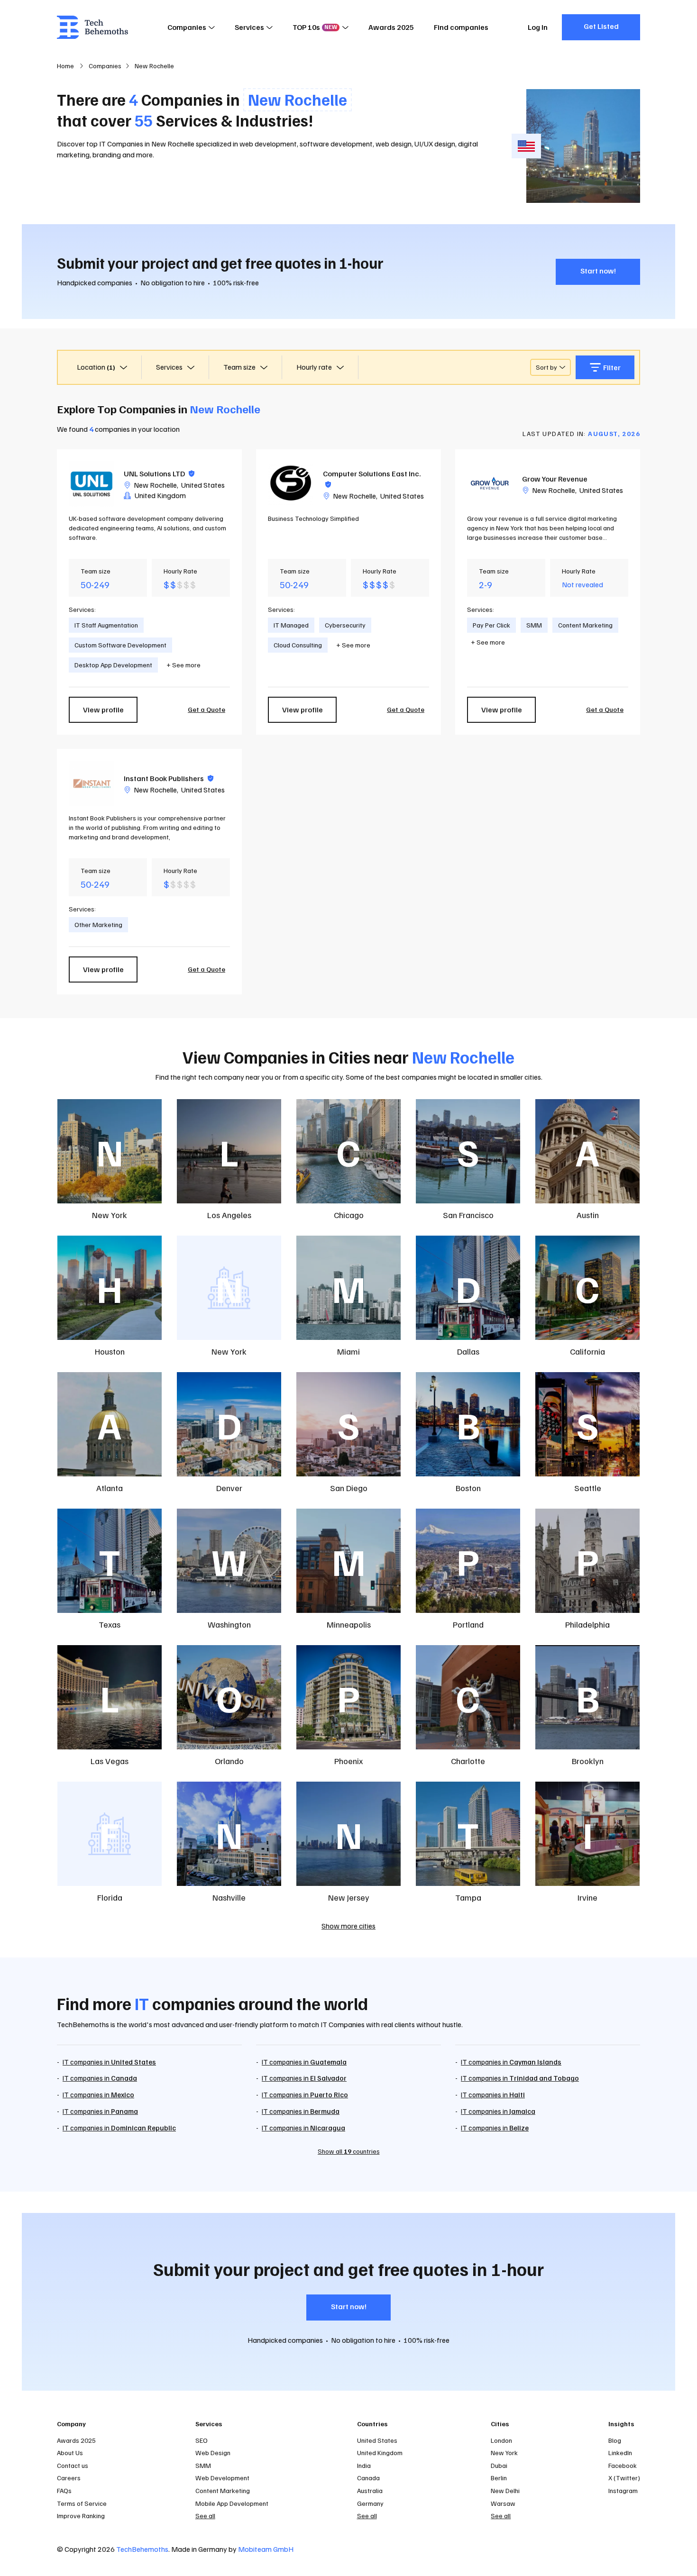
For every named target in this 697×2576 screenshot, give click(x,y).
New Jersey (349, 1897)
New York (110, 1215)
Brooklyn (588, 1761)
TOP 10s (315, 27)
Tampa (468, 1897)
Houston (110, 1351)
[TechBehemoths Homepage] (92, 27)
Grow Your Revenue (555, 479)
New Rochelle (155, 485)
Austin (588, 1215)
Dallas (468, 1351)
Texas (110, 1624)
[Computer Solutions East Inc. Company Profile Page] (291, 484)
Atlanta (110, 1488)
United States (203, 485)
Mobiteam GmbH (266, 2549)
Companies (187, 27)
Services (249, 27)
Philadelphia (587, 1624)
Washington (229, 1624)
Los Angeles (229, 1215)
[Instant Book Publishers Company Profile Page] (92, 783)
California (587, 1351)
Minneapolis (349, 1624)
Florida (110, 1897)
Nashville (229, 1897)
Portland (468, 1624)
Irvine (587, 1897)
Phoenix (348, 1761)
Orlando (229, 1761)
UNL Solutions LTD (159, 473)
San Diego (349, 1488)
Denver (229, 1488)
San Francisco (468, 1215)
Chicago (349, 1215)
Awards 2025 (391, 27)
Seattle (588, 1488)
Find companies (461, 27)
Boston (468, 1488)
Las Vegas (110, 1761)
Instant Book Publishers (169, 778)
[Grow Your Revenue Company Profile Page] (490, 484)
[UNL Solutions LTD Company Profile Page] (92, 484)
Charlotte (468, 1761)
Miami (348, 1351)
